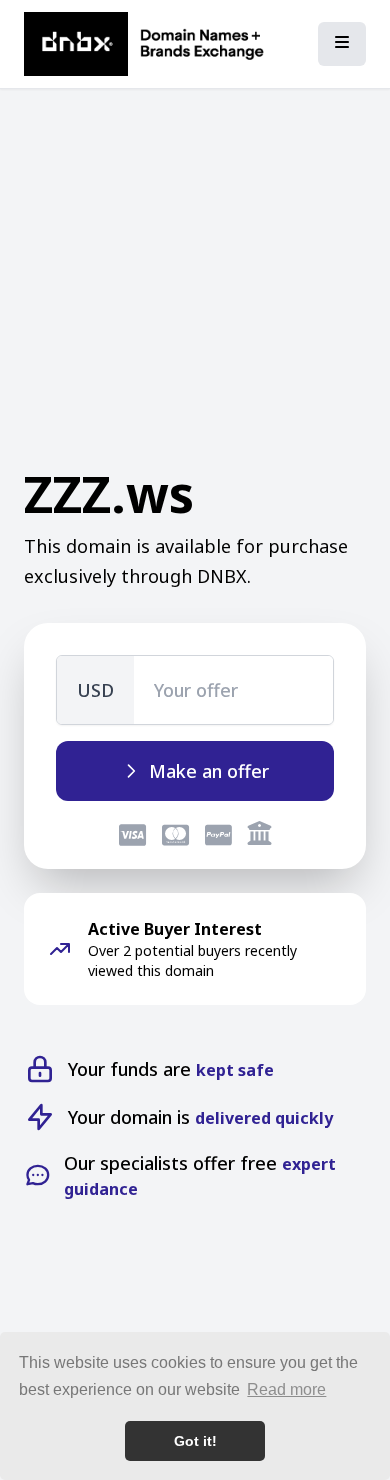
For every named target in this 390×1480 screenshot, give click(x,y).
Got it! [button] (195, 1441)
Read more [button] (286, 1389)
